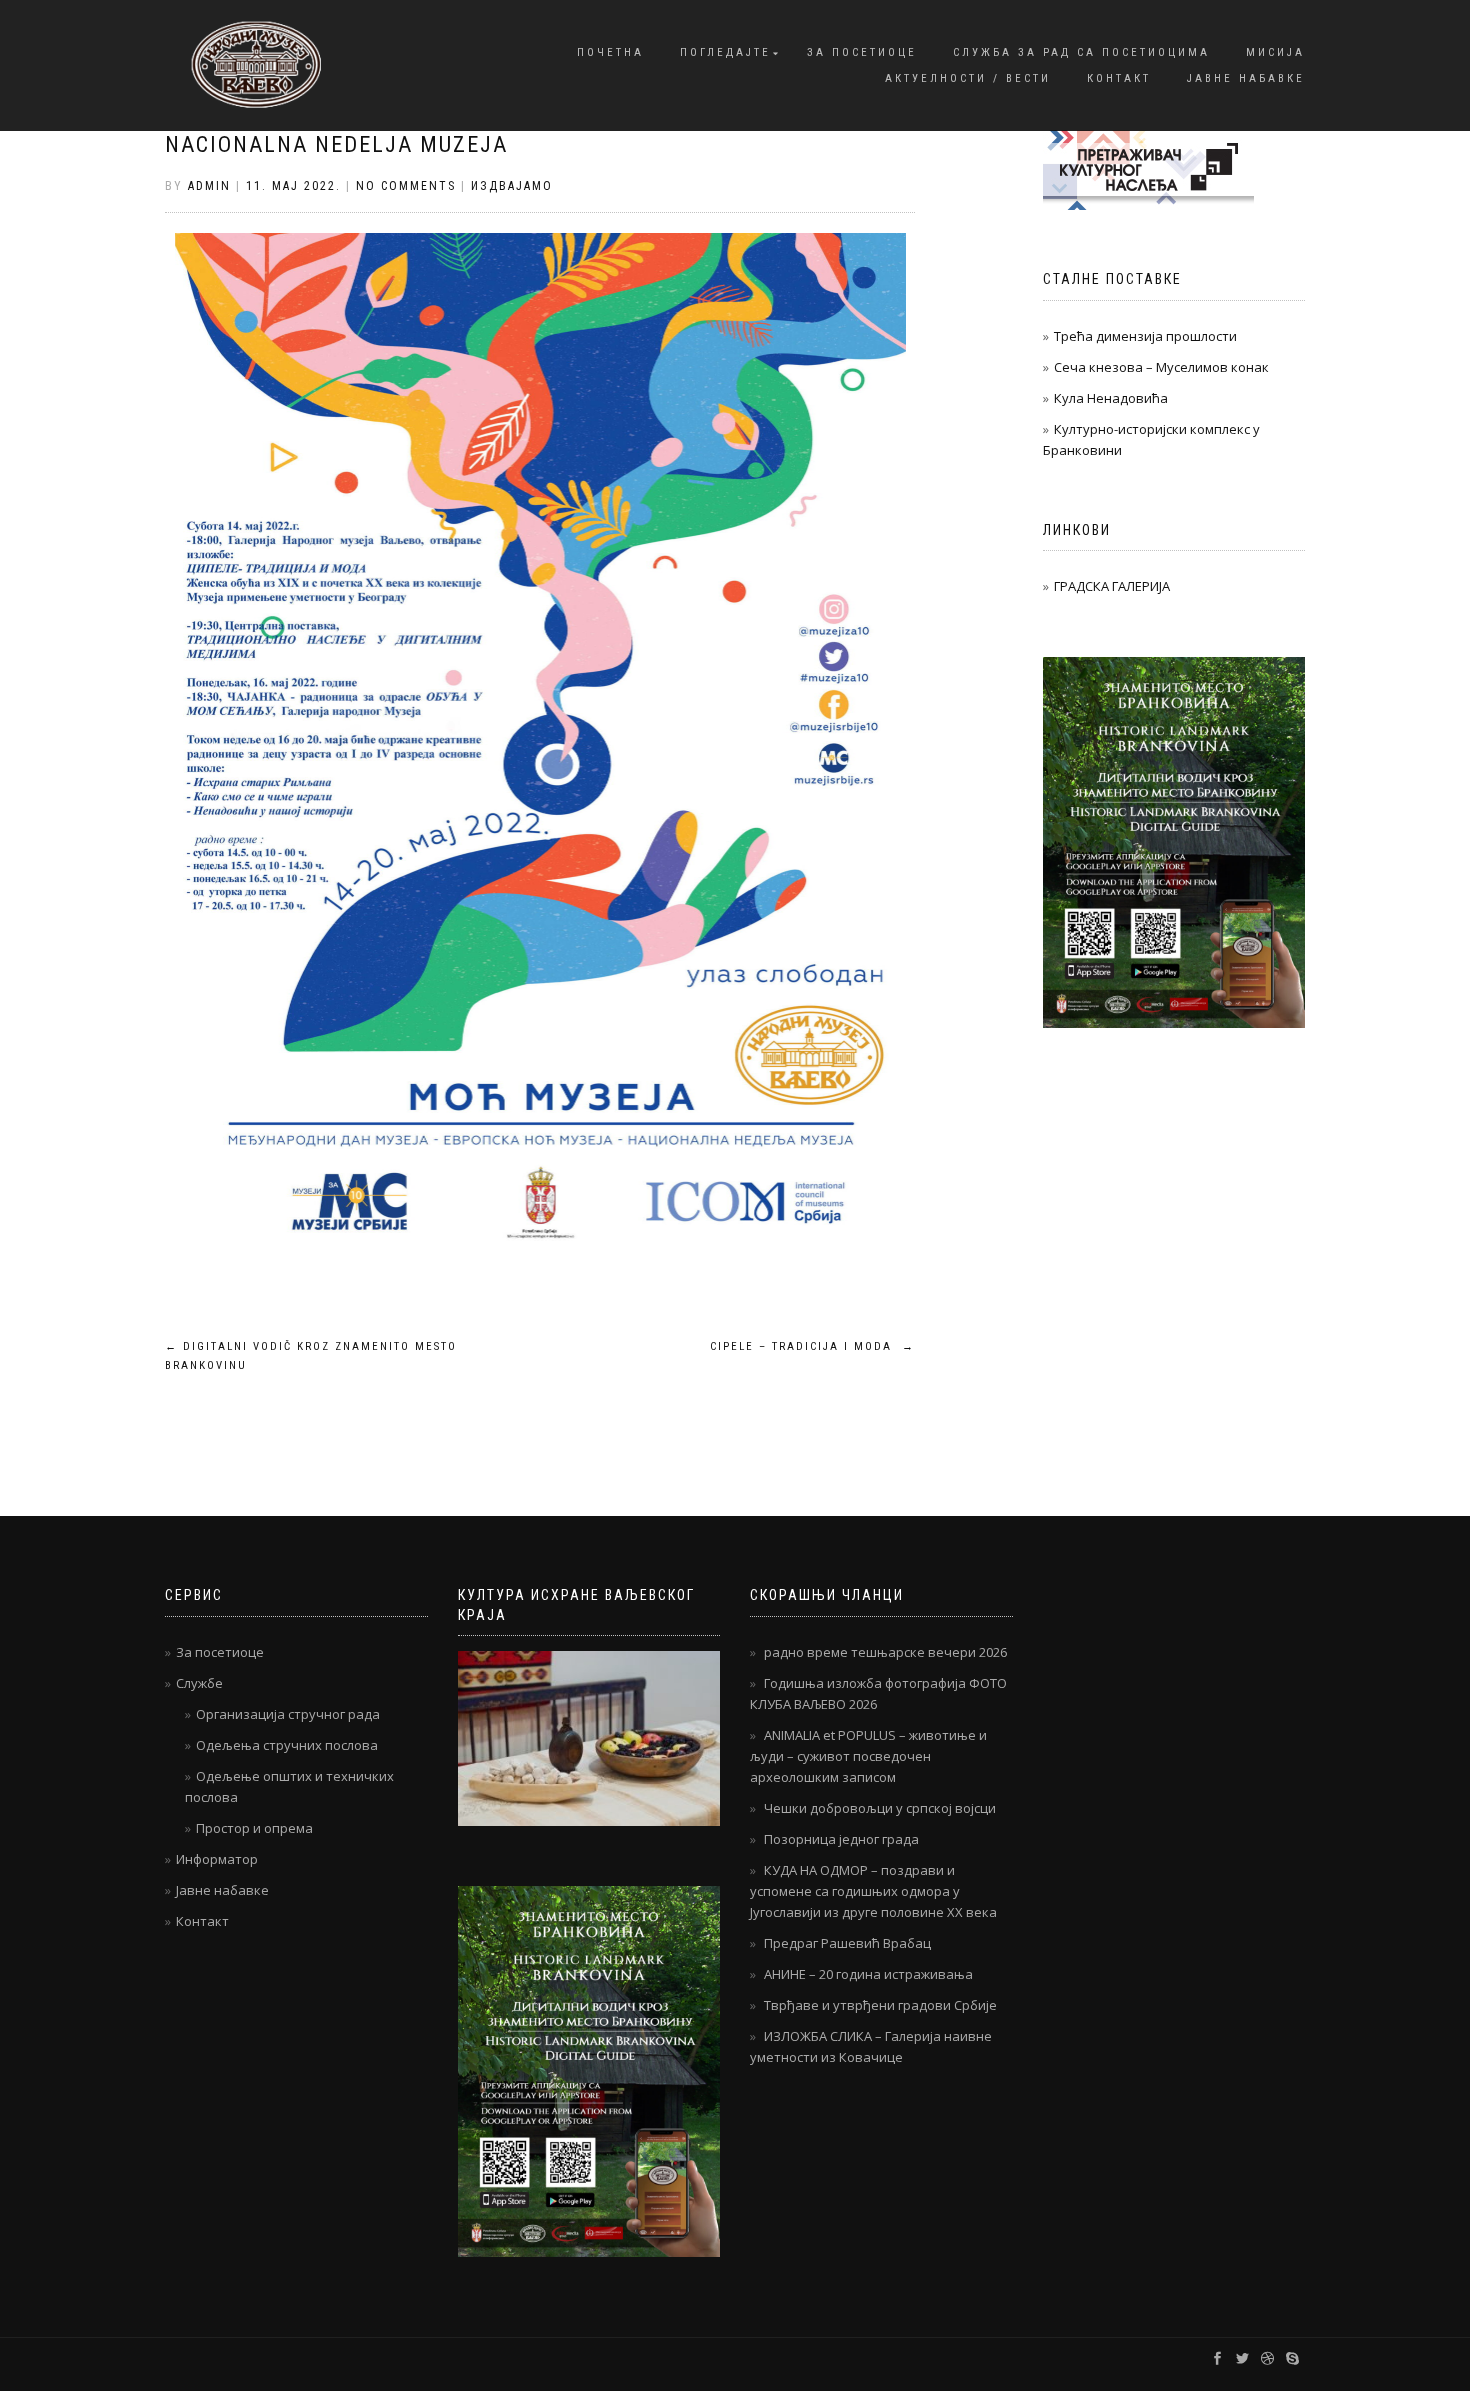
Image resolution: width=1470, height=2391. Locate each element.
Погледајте (725, 52)
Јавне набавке (1246, 78)
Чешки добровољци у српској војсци (880, 1808)
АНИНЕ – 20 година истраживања (868, 1974)
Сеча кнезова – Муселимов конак (1161, 367)
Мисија (1275, 52)
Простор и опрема (254, 1828)
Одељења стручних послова (287, 1745)
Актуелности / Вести (968, 78)
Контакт (1119, 78)
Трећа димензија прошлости (1145, 336)
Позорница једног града (841, 1839)
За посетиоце (862, 52)
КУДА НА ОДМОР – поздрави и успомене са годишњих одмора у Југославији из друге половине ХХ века (873, 1891)
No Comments (406, 186)
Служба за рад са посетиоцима (1081, 52)
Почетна (610, 52)
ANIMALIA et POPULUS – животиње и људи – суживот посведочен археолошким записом (868, 1756)
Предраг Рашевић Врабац (847, 1943)
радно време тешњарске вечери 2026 (885, 1652)
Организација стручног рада (288, 1714)
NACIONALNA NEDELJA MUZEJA (336, 144)
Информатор (217, 1859)
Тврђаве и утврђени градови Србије (880, 2005)
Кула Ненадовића (1111, 398)
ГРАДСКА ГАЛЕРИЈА (1112, 586)
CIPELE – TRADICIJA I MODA (812, 1346)
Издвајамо (512, 186)
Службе (199, 1683)
